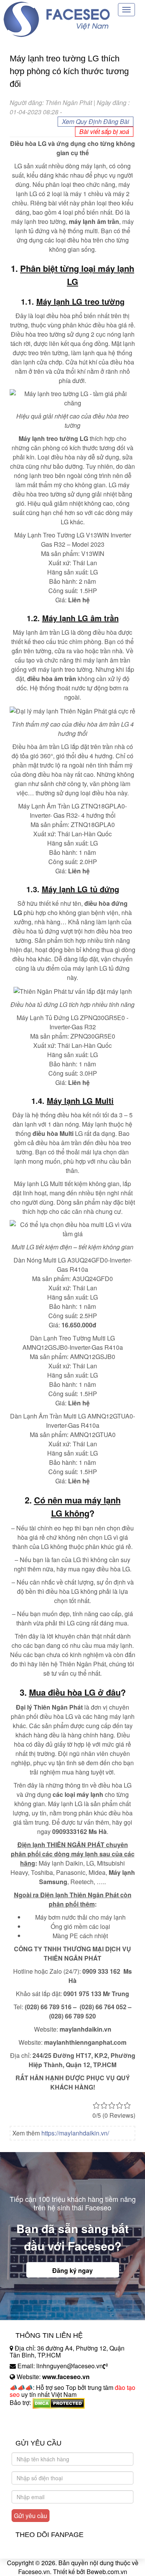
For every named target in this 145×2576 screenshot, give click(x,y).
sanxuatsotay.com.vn (38, 2427)
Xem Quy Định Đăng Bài (96, 121)
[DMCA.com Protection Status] (59, 2402)
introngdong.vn (30, 2416)
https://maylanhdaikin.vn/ (75, 2133)
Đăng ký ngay (72, 2270)
